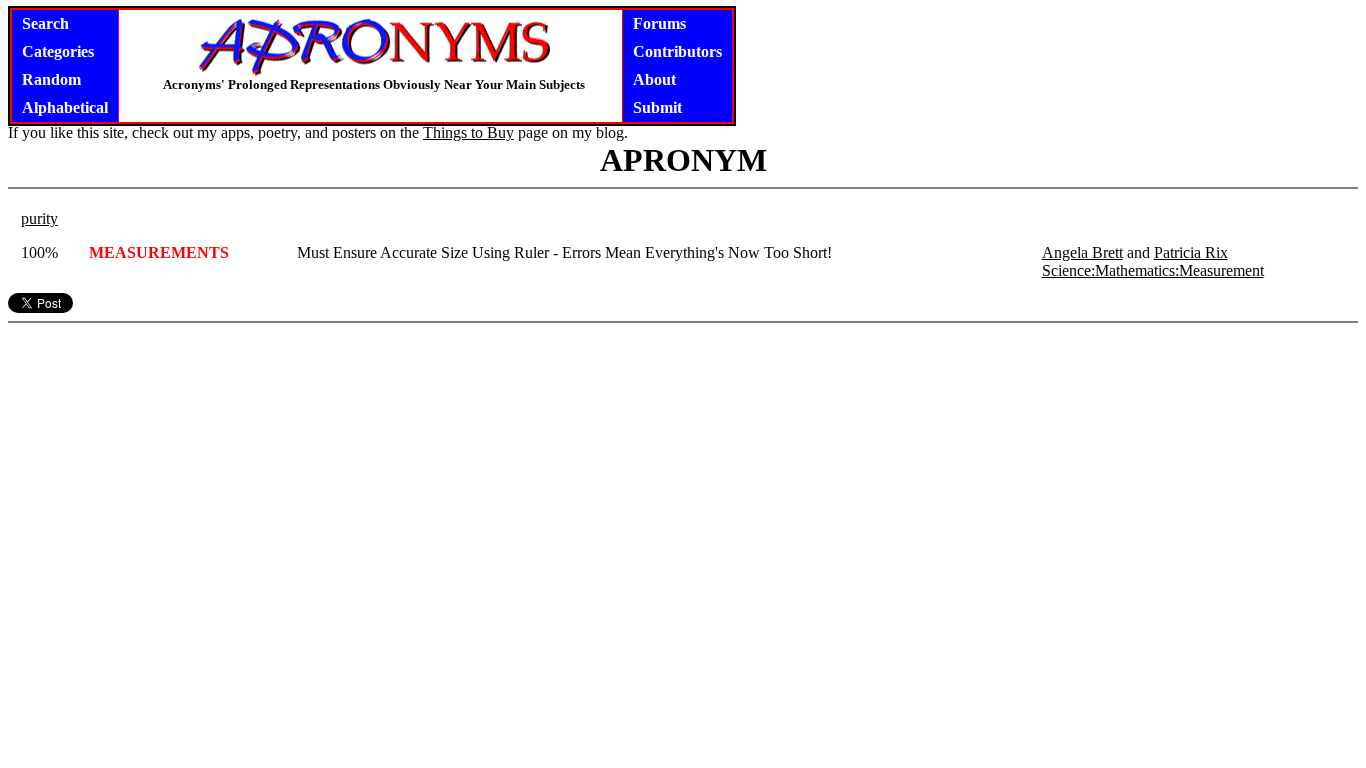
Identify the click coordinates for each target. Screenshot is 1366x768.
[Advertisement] (683, 456)
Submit (657, 107)
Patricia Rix (1191, 252)
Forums (659, 23)
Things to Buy (468, 132)
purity (39, 218)
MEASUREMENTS (159, 252)
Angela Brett (1082, 252)
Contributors (677, 51)
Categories (58, 51)
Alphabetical (65, 107)
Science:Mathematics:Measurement (1153, 270)
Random (51, 79)
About (654, 79)
